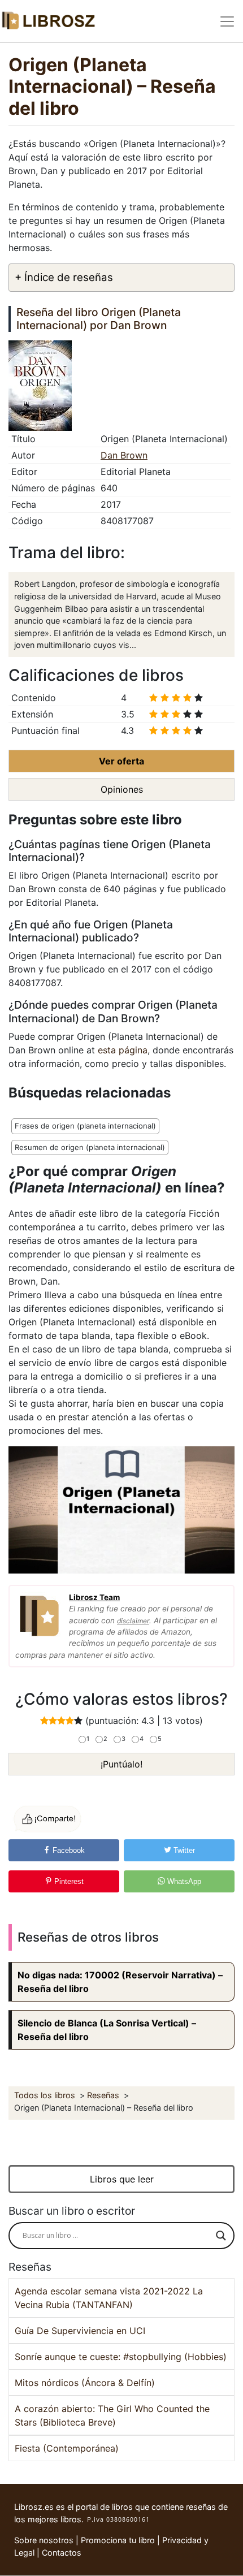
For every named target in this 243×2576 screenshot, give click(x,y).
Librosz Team (94, 1597)
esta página (123, 1050)
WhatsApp (183, 1881)
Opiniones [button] (122, 789)
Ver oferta (121, 761)
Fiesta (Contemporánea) (67, 2448)
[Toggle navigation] (227, 21)
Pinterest (68, 1881)
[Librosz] (48, 21)
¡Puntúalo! (121, 1764)
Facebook (68, 1850)
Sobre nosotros (44, 2540)
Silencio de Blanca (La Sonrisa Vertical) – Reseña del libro (107, 2030)
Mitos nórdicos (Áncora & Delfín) (85, 2383)
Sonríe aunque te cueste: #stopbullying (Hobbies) (121, 2357)
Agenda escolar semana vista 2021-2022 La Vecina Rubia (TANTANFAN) (109, 2298)
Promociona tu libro (118, 2540)
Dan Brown (124, 455)
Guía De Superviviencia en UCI (80, 2331)
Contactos (62, 2553)
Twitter (183, 1850)
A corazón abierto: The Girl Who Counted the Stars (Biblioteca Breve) (112, 2415)
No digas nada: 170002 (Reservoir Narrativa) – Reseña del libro (120, 1982)
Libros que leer (122, 2179)
